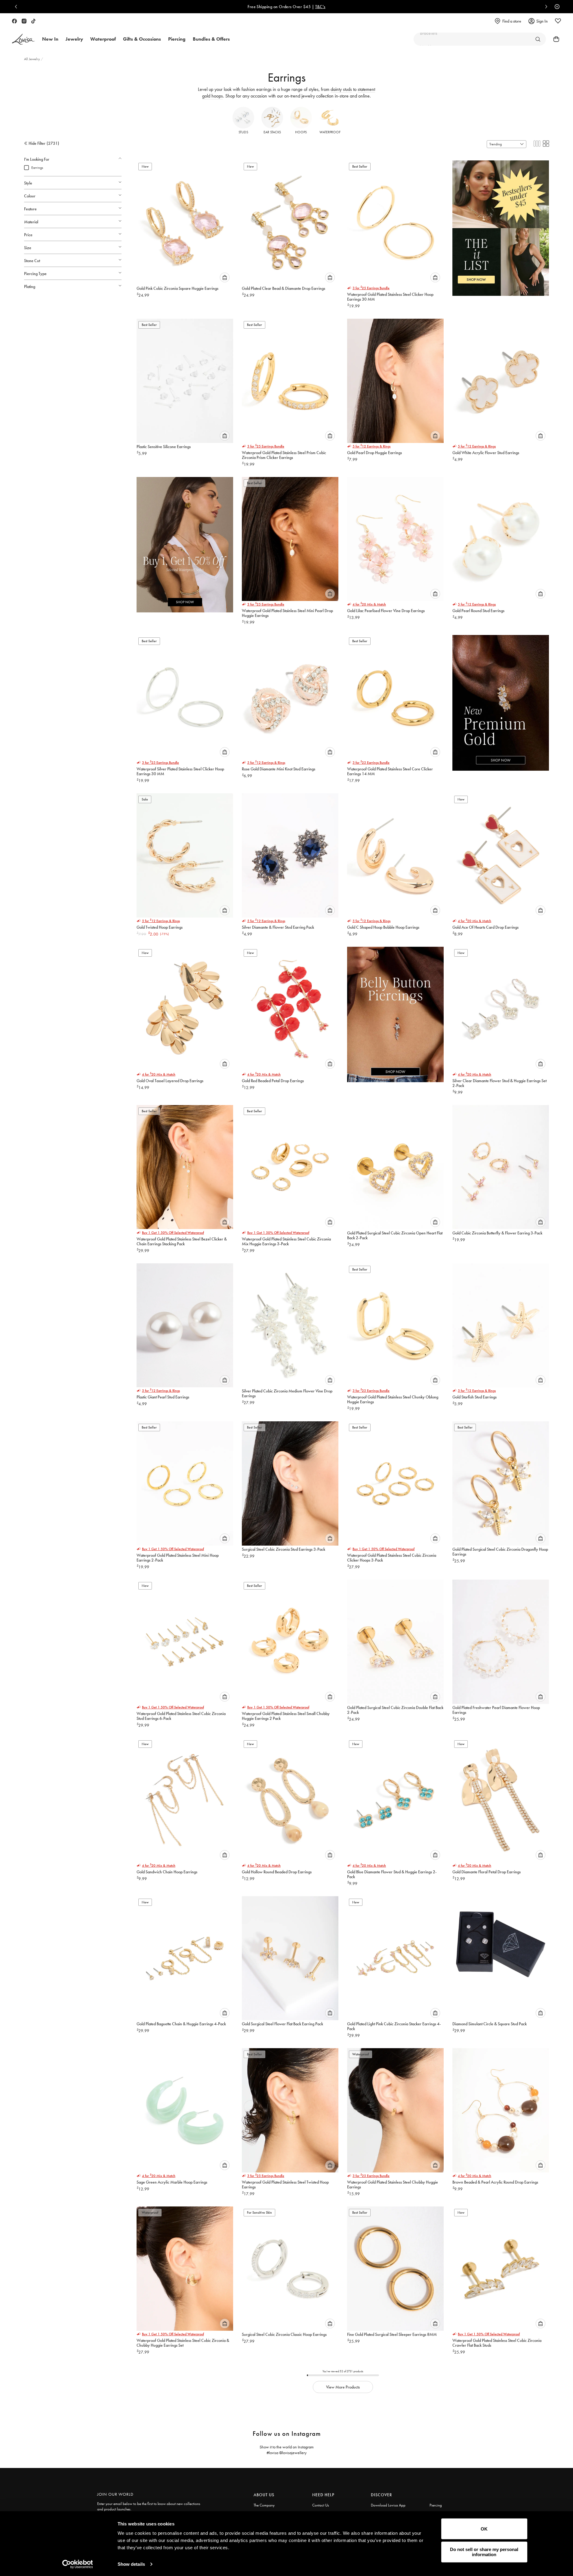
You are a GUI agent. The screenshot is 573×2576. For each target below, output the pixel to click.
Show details (131, 2564)
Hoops (301, 132)
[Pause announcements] (556, 7)
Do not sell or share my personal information (484, 2552)
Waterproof (330, 132)
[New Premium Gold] (501, 698)
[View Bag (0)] (554, 39)
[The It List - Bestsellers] (501, 224)
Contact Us (321, 2505)
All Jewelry (32, 59)
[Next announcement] (545, 7)
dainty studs (341, 89)
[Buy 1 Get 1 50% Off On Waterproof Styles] (185, 540)
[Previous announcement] (17, 7)
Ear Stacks (272, 132)
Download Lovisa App (388, 2505)
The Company (264, 2505)
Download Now (308, 7)
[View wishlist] (558, 21)
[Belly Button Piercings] (395, 1010)
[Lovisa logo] (23, 39)
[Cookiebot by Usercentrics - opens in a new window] (77, 2564)
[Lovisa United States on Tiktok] (33, 21)
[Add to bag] (225, 277)
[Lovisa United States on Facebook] (14, 21)
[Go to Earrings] (538, 39)
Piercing (436, 2505)
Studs (243, 132)
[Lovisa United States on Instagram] (24, 21)
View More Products (343, 2387)
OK (484, 2529)
